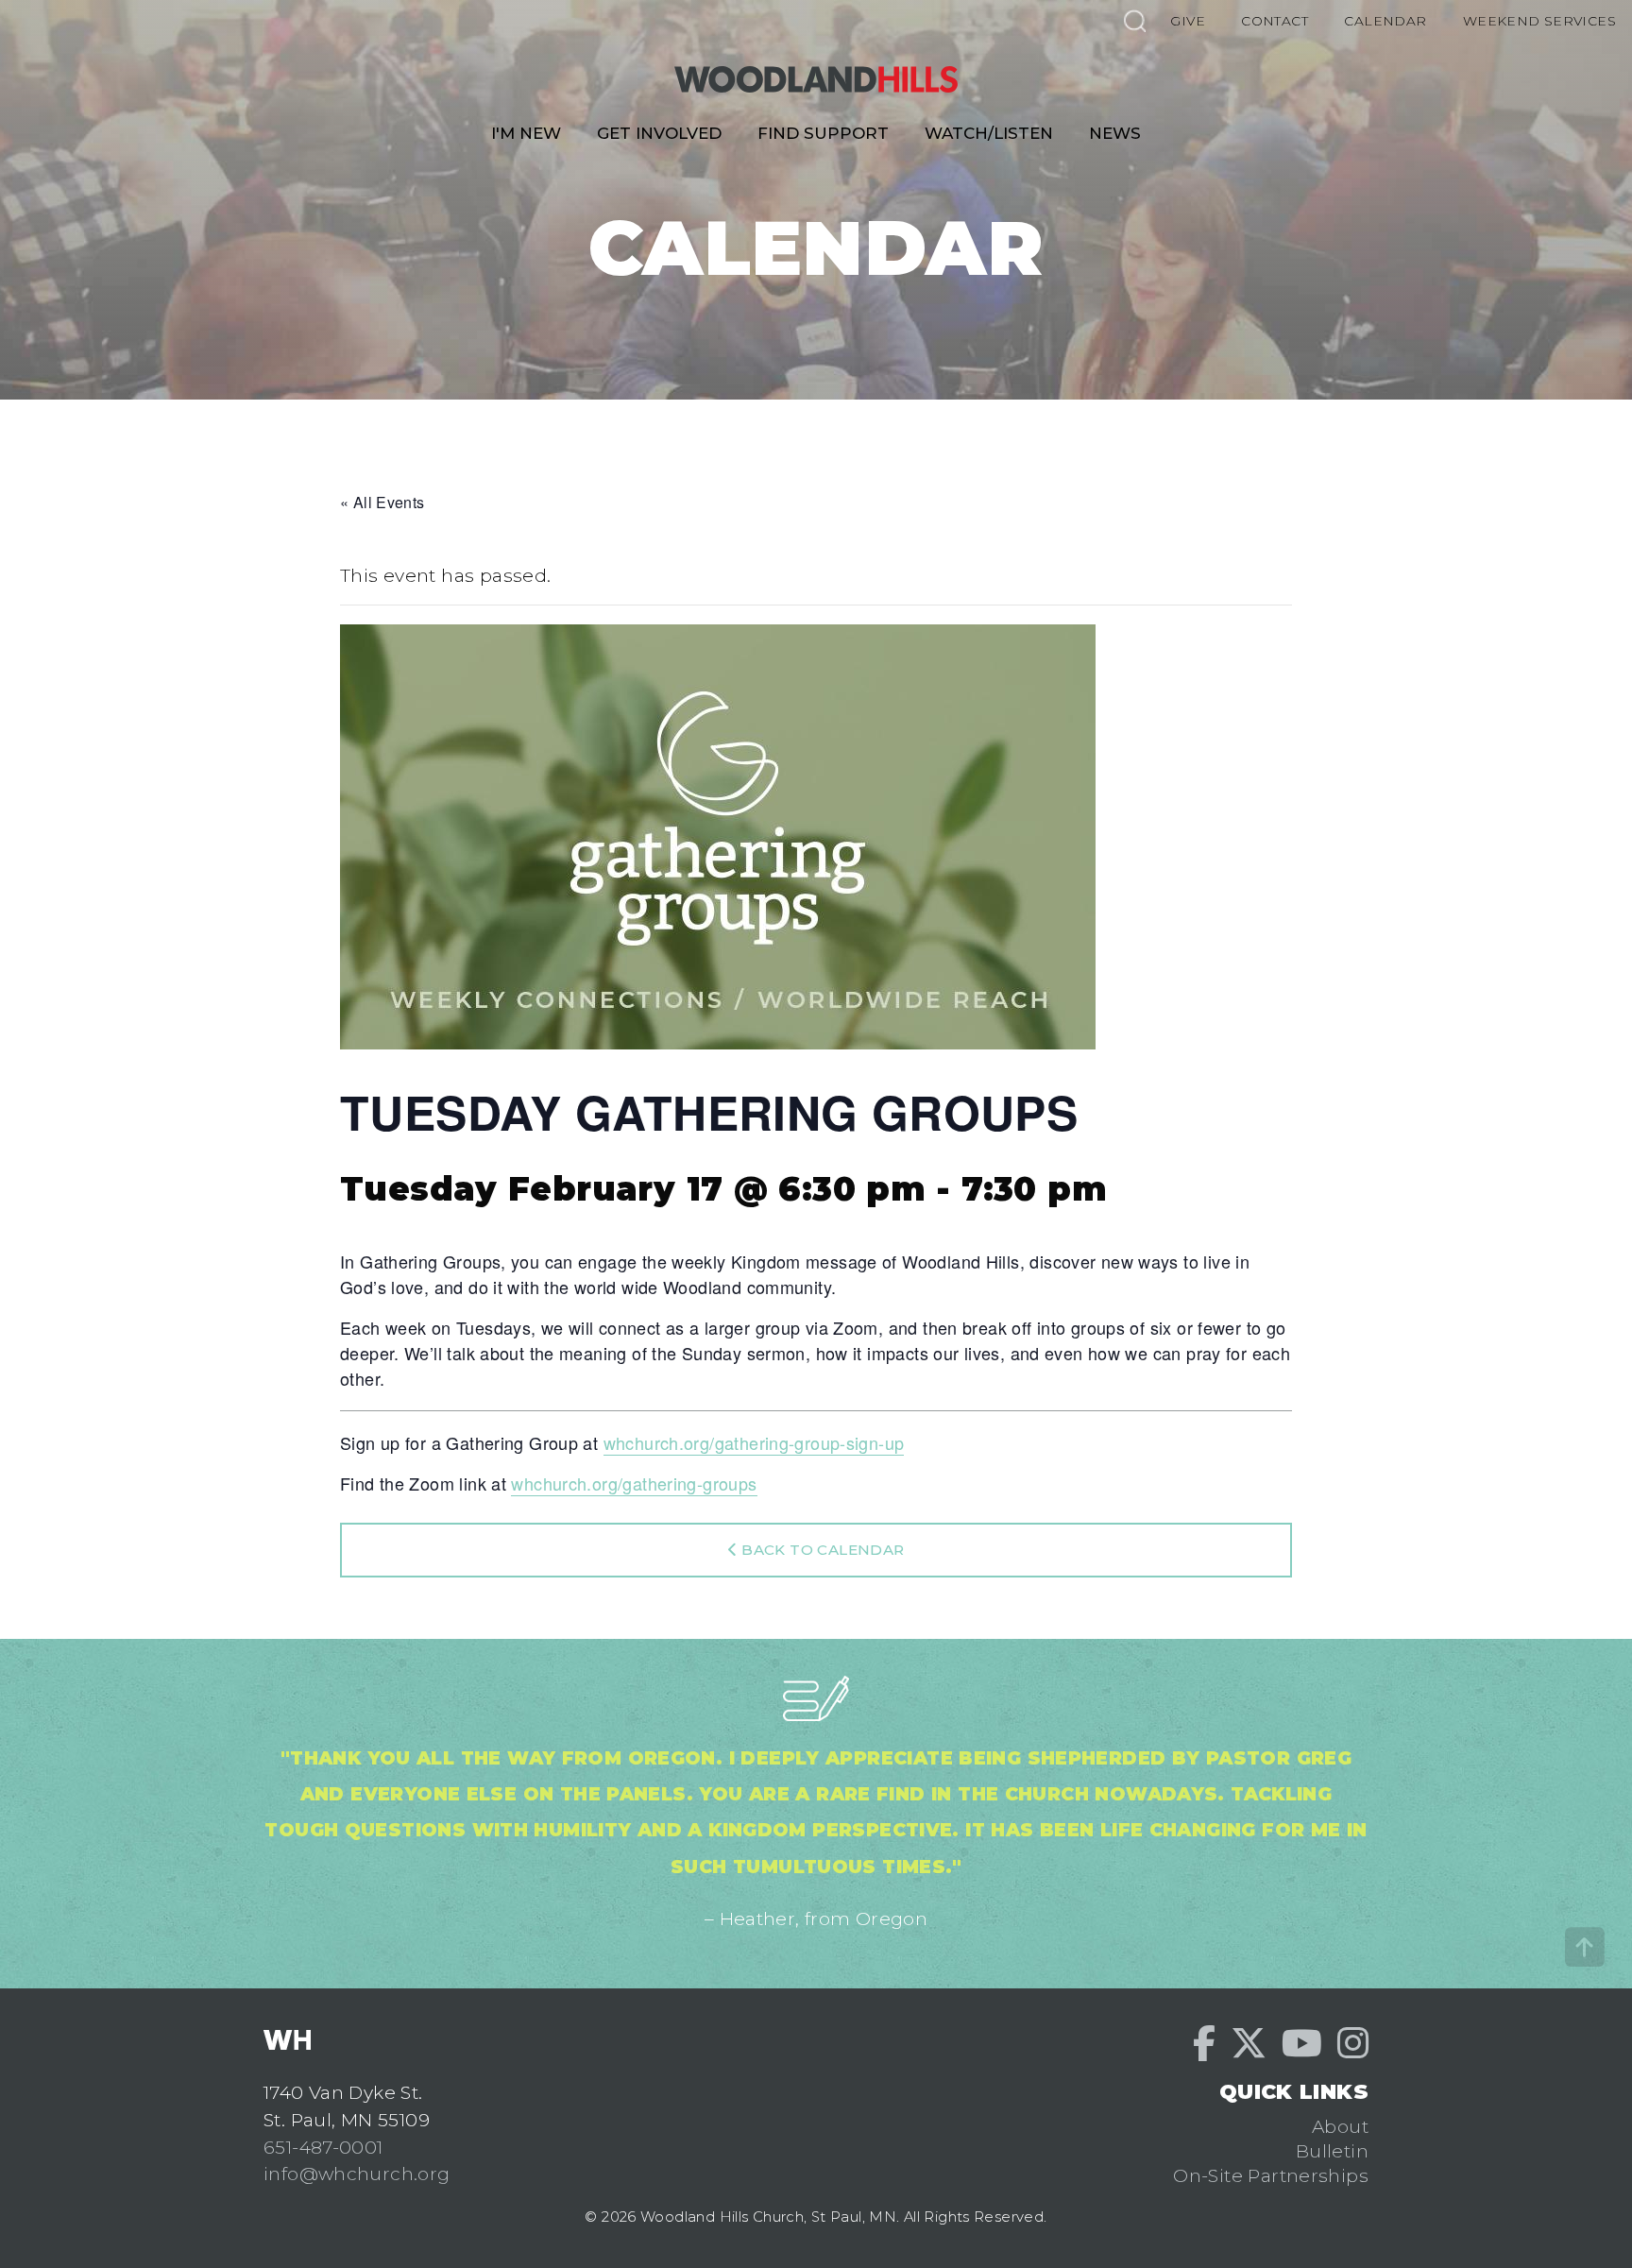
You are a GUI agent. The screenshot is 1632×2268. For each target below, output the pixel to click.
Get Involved (659, 133)
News (1115, 133)
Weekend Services (1539, 21)
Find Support (823, 133)
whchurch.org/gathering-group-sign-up (754, 1442)
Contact (1275, 21)
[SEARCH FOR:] (1134, 20)
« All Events (382, 502)
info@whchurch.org (357, 2174)
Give (1188, 21)
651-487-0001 (323, 2147)
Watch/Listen (989, 133)
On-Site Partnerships (1271, 2175)
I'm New (526, 133)
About (1340, 2126)
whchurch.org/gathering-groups (634, 1483)
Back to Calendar (821, 1550)
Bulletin (1332, 2151)
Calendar (1385, 21)
